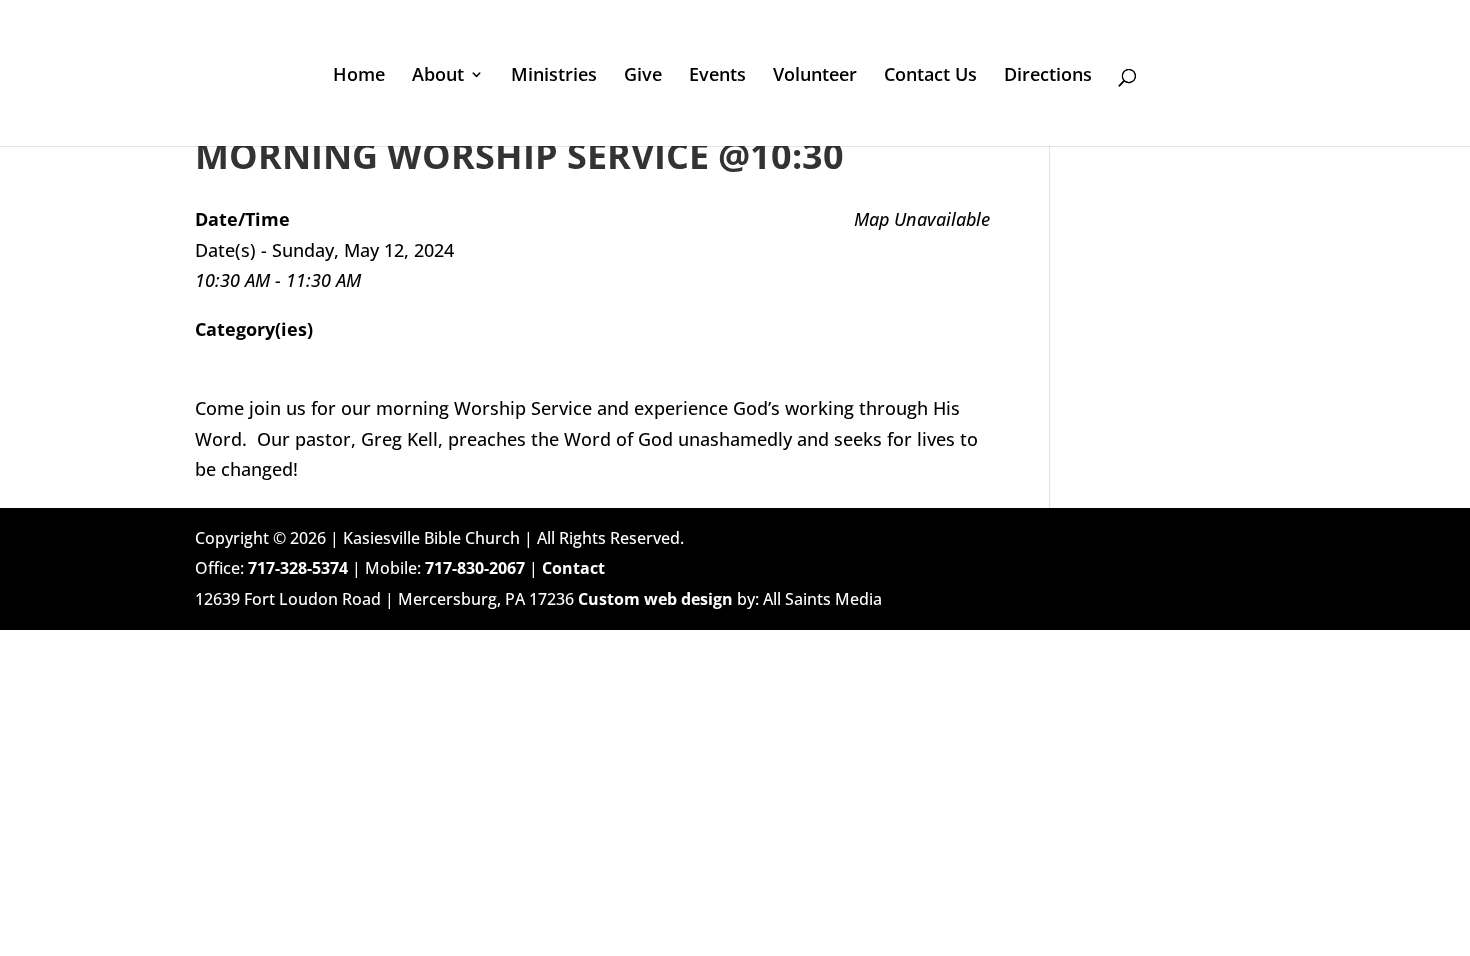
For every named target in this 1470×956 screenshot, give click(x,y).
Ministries (554, 76)
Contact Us (930, 76)
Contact (573, 568)
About (438, 76)
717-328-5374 (298, 568)
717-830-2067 (475, 568)
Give (643, 76)
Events (717, 76)
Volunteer (815, 76)
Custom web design (655, 599)
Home (359, 76)
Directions (1048, 76)
